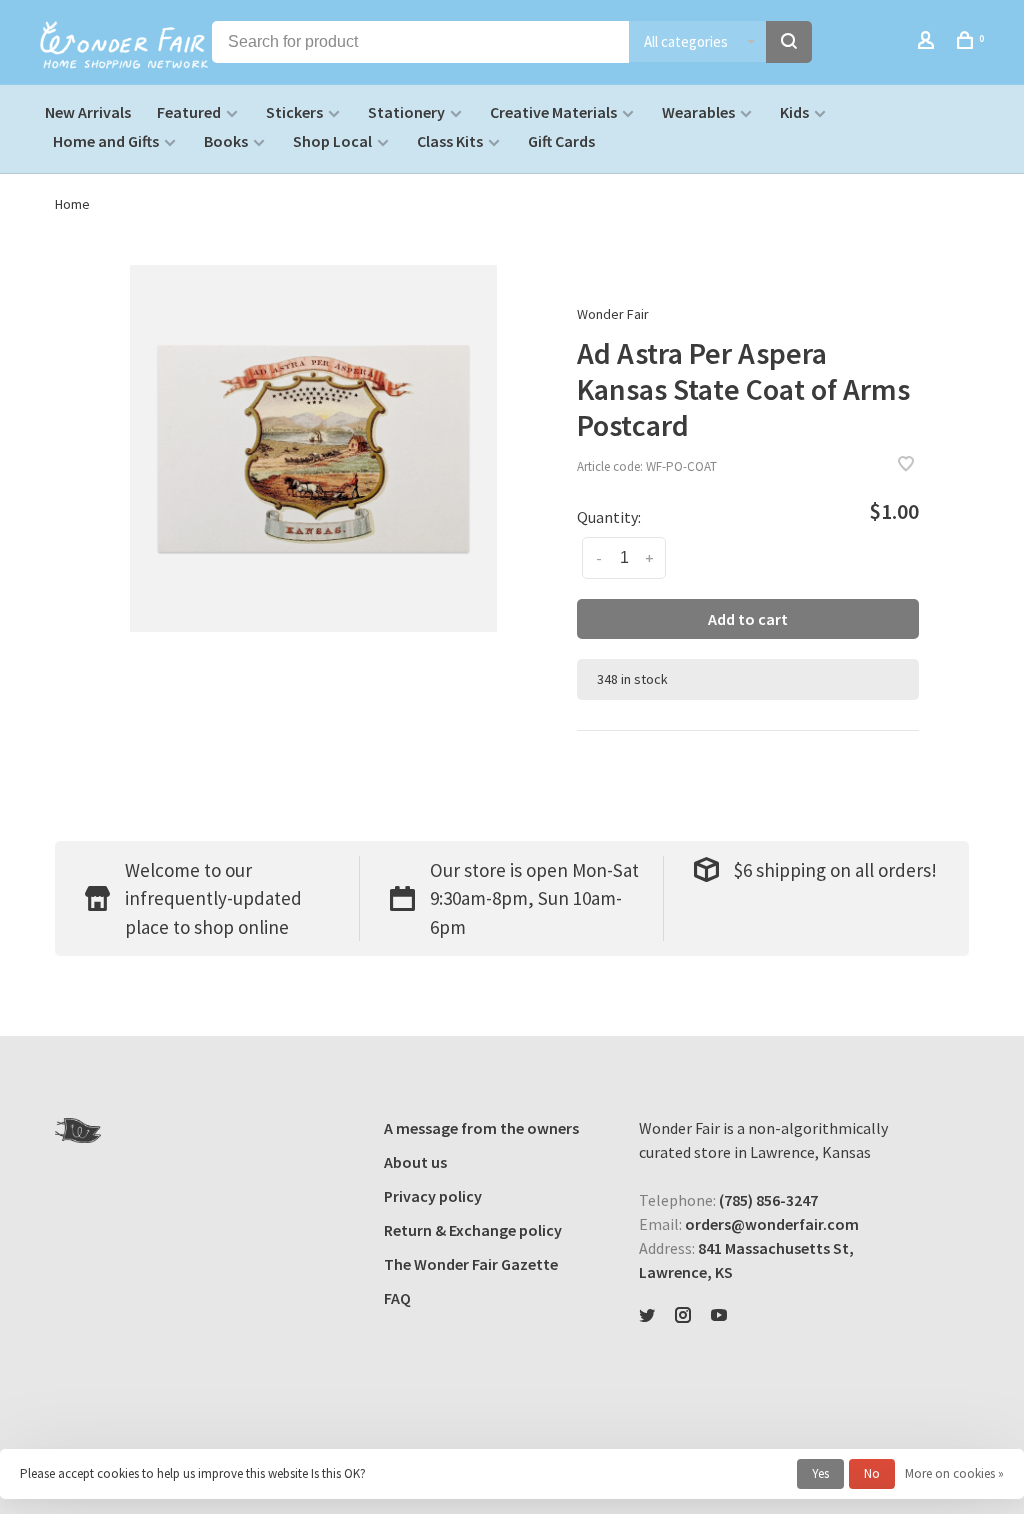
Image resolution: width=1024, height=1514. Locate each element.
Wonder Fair (613, 314)
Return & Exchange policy (473, 1230)
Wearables (698, 112)
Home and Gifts (106, 141)
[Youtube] (719, 1316)
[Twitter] (647, 1316)
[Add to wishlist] (906, 465)
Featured (189, 112)
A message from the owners (481, 1128)
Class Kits (450, 141)
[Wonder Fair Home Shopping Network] (78, 1130)
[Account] (928, 43)
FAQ (397, 1298)
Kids (794, 112)
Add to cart (748, 619)
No (872, 1473)
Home (72, 204)
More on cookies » (954, 1473)
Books (226, 141)
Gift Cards (561, 141)
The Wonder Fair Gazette (471, 1264)
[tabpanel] (313, 448)
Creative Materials (553, 112)
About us (415, 1162)
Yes (820, 1473)
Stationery (406, 112)
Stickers (294, 112)
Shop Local (332, 141)
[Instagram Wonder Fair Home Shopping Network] (683, 1316)
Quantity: (609, 517)
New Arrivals (88, 112)
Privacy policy (433, 1196)
